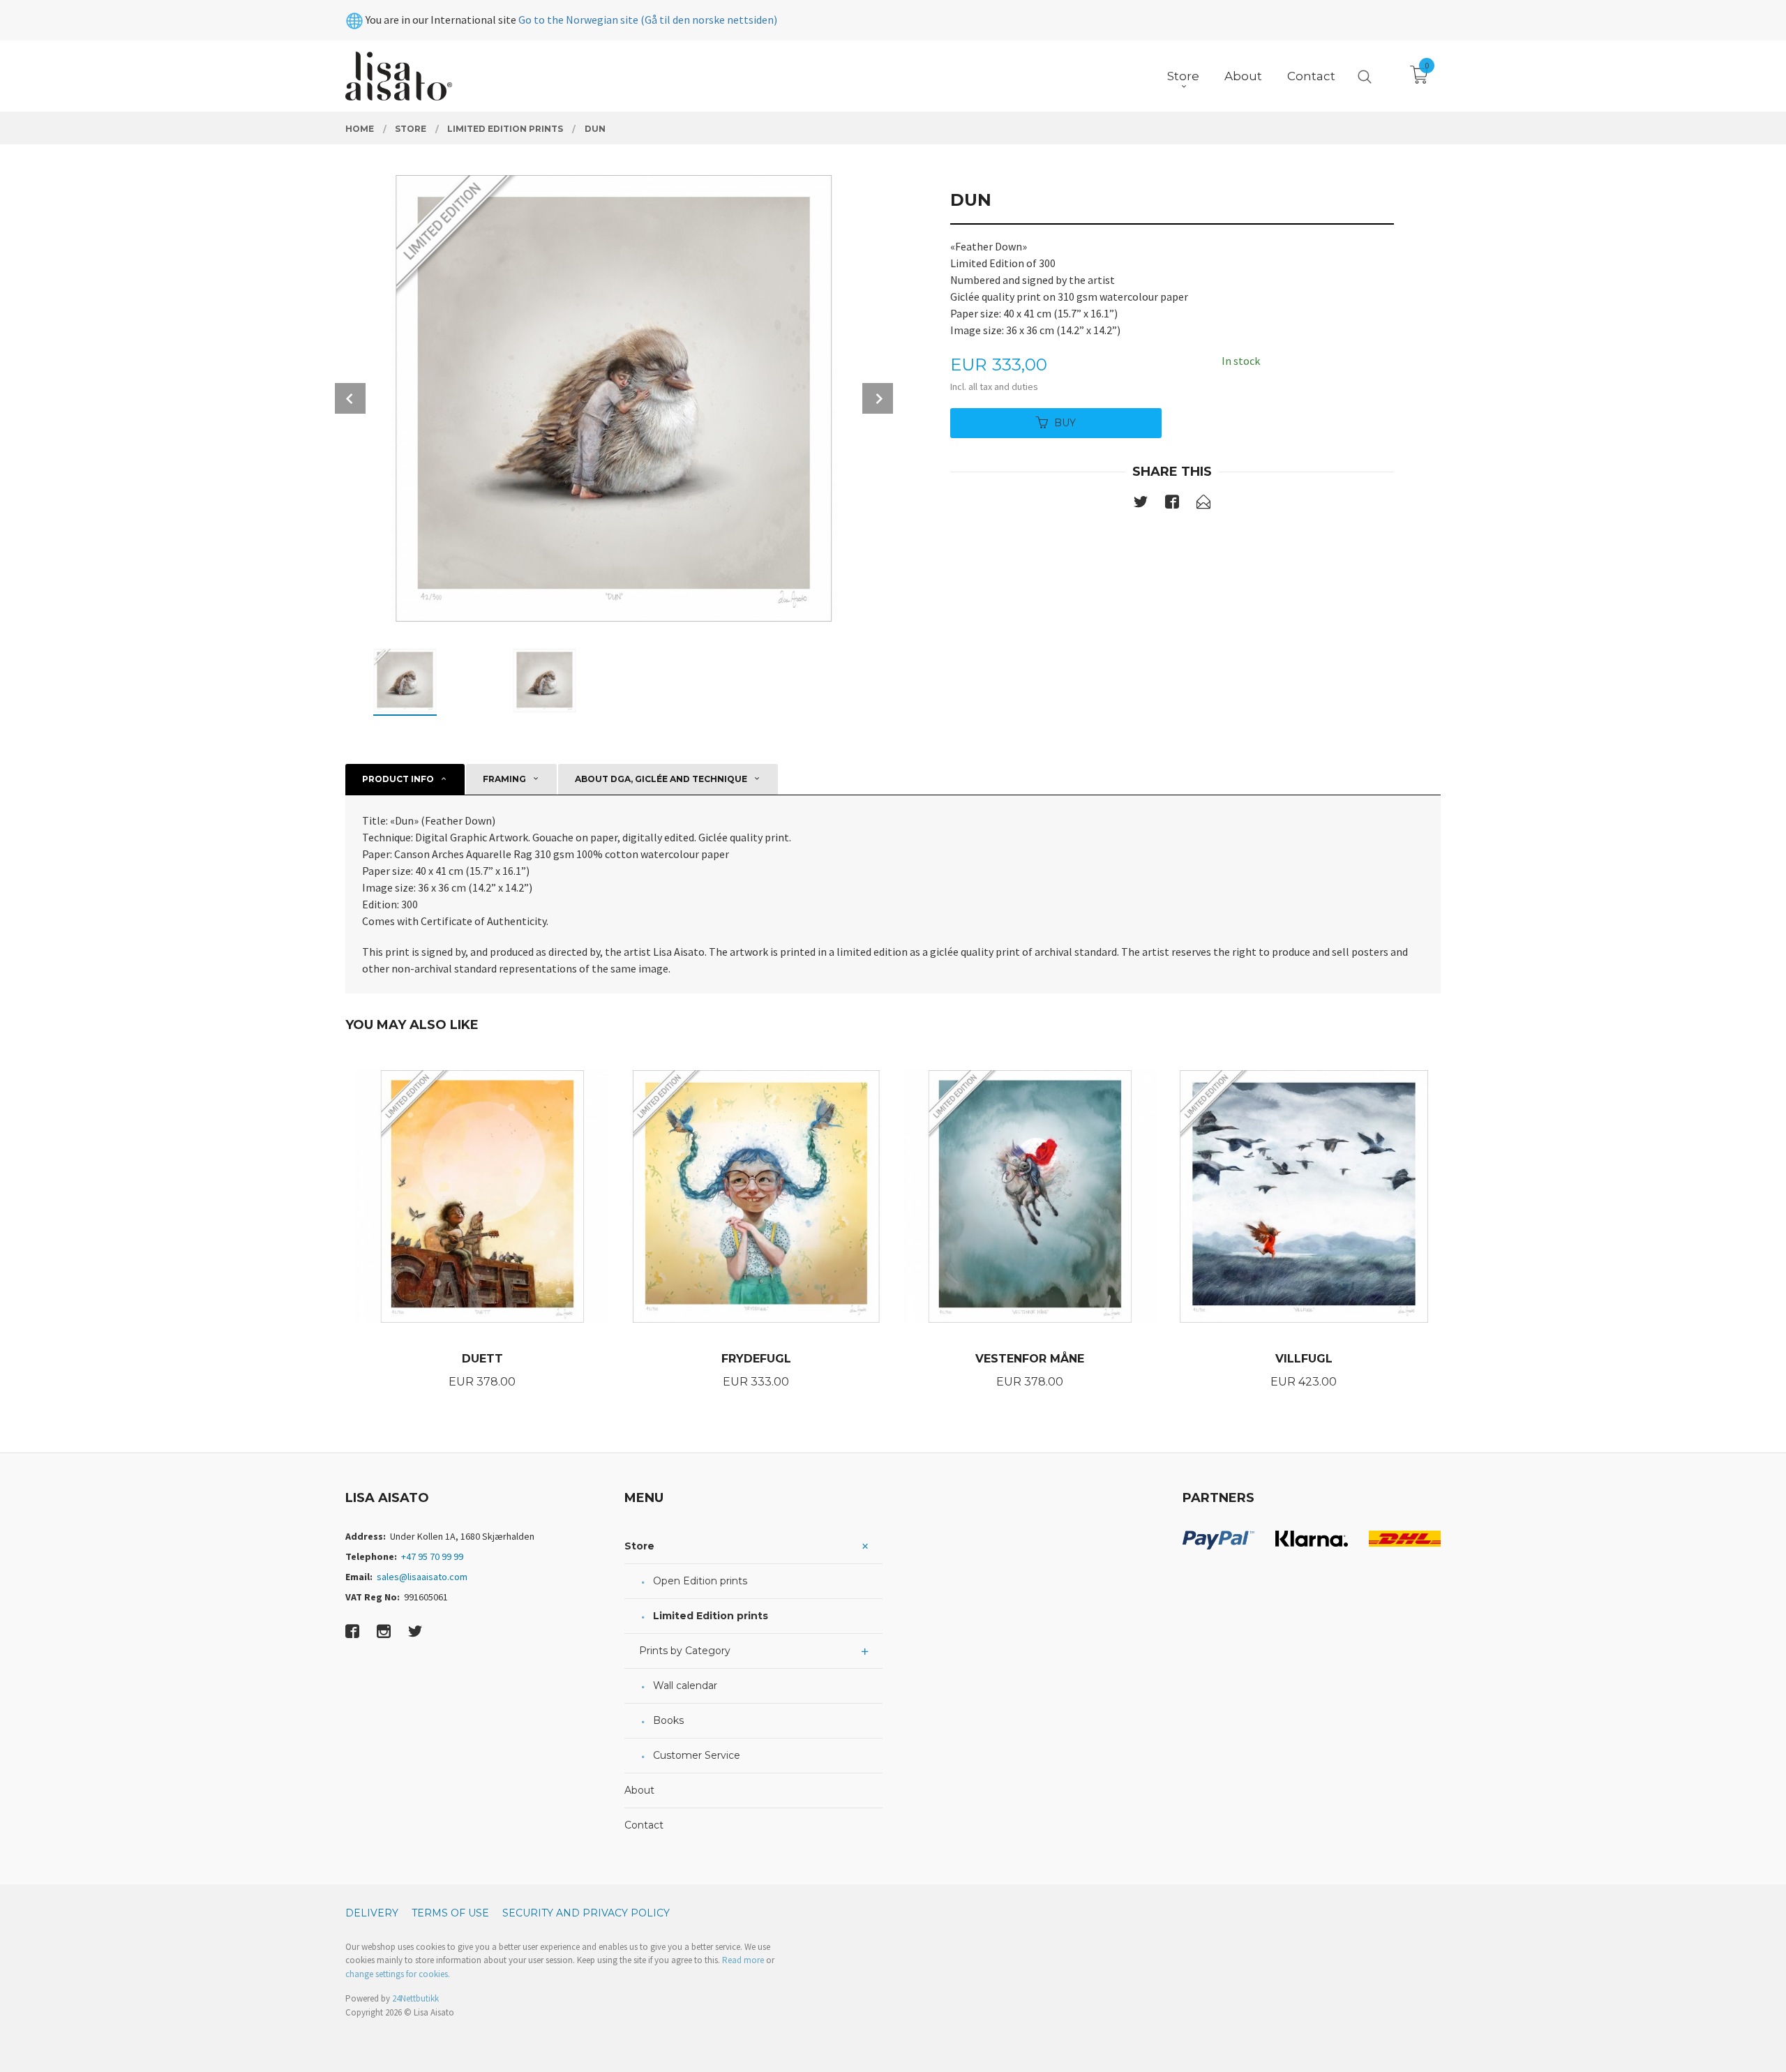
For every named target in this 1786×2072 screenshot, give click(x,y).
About (639, 1790)
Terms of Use (450, 1913)
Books (668, 1720)
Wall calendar (685, 1686)
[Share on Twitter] (1141, 504)
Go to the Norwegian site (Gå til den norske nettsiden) (648, 20)
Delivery (372, 1913)
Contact (644, 1825)
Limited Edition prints (711, 1616)
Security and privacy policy (586, 1913)
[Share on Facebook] (1172, 504)
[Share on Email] (1203, 504)
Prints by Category (685, 1651)
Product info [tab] (398, 779)
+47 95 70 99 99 (432, 1556)
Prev (350, 398)
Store (639, 1546)
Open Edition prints (700, 1581)
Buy (1065, 423)
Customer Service (697, 1755)
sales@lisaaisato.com (422, 1577)
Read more (743, 1960)
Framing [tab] (504, 779)
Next (878, 398)
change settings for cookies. (398, 1974)
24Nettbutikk (415, 1998)
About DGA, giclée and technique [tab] (661, 779)
